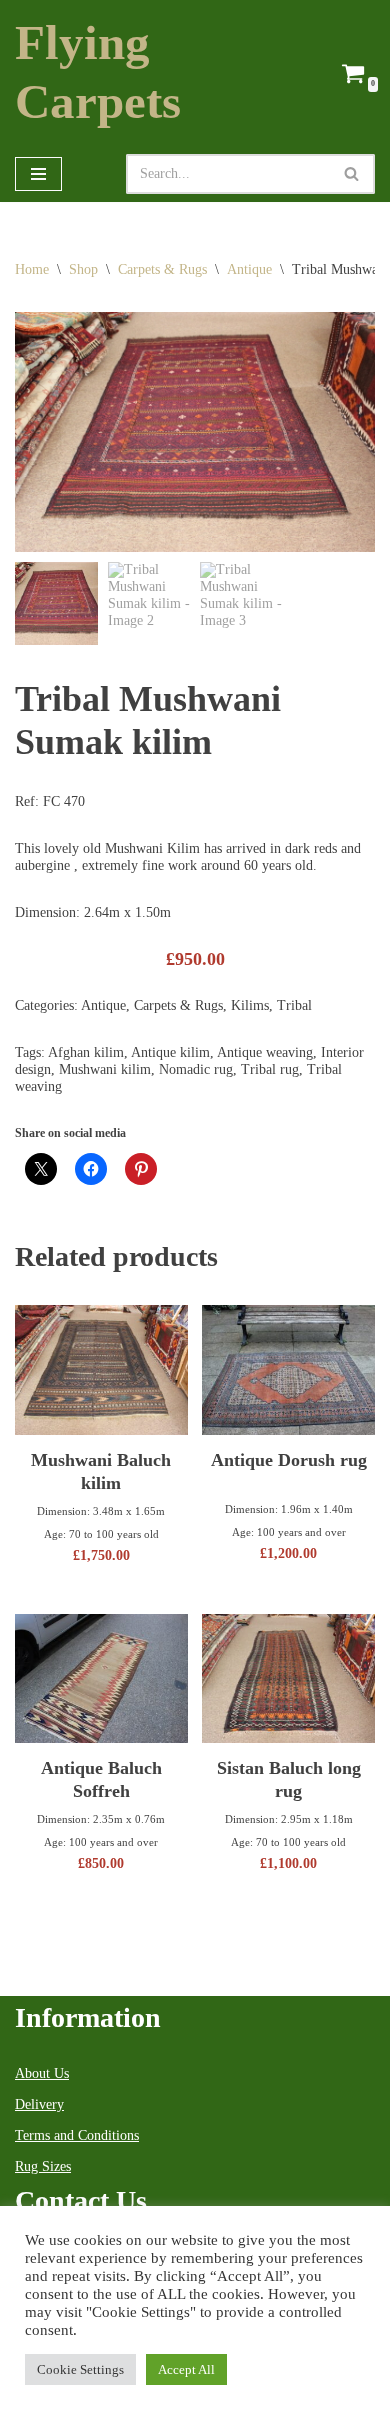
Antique (249, 269)
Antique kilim (170, 1052)
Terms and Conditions (77, 2135)
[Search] (352, 174)
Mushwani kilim (105, 1069)
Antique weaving (265, 1052)
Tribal (294, 1005)
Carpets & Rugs (162, 269)
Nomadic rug (196, 1069)
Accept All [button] (186, 2369)
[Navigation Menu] (38, 174)
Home (32, 269)
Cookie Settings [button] (80, 2369)
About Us (42, 2073)
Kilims (250, 1005)
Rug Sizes (43, 2166)
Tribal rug (270, 1069)
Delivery (39, 2104)
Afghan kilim (86, 1052)
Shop (83, 269)
